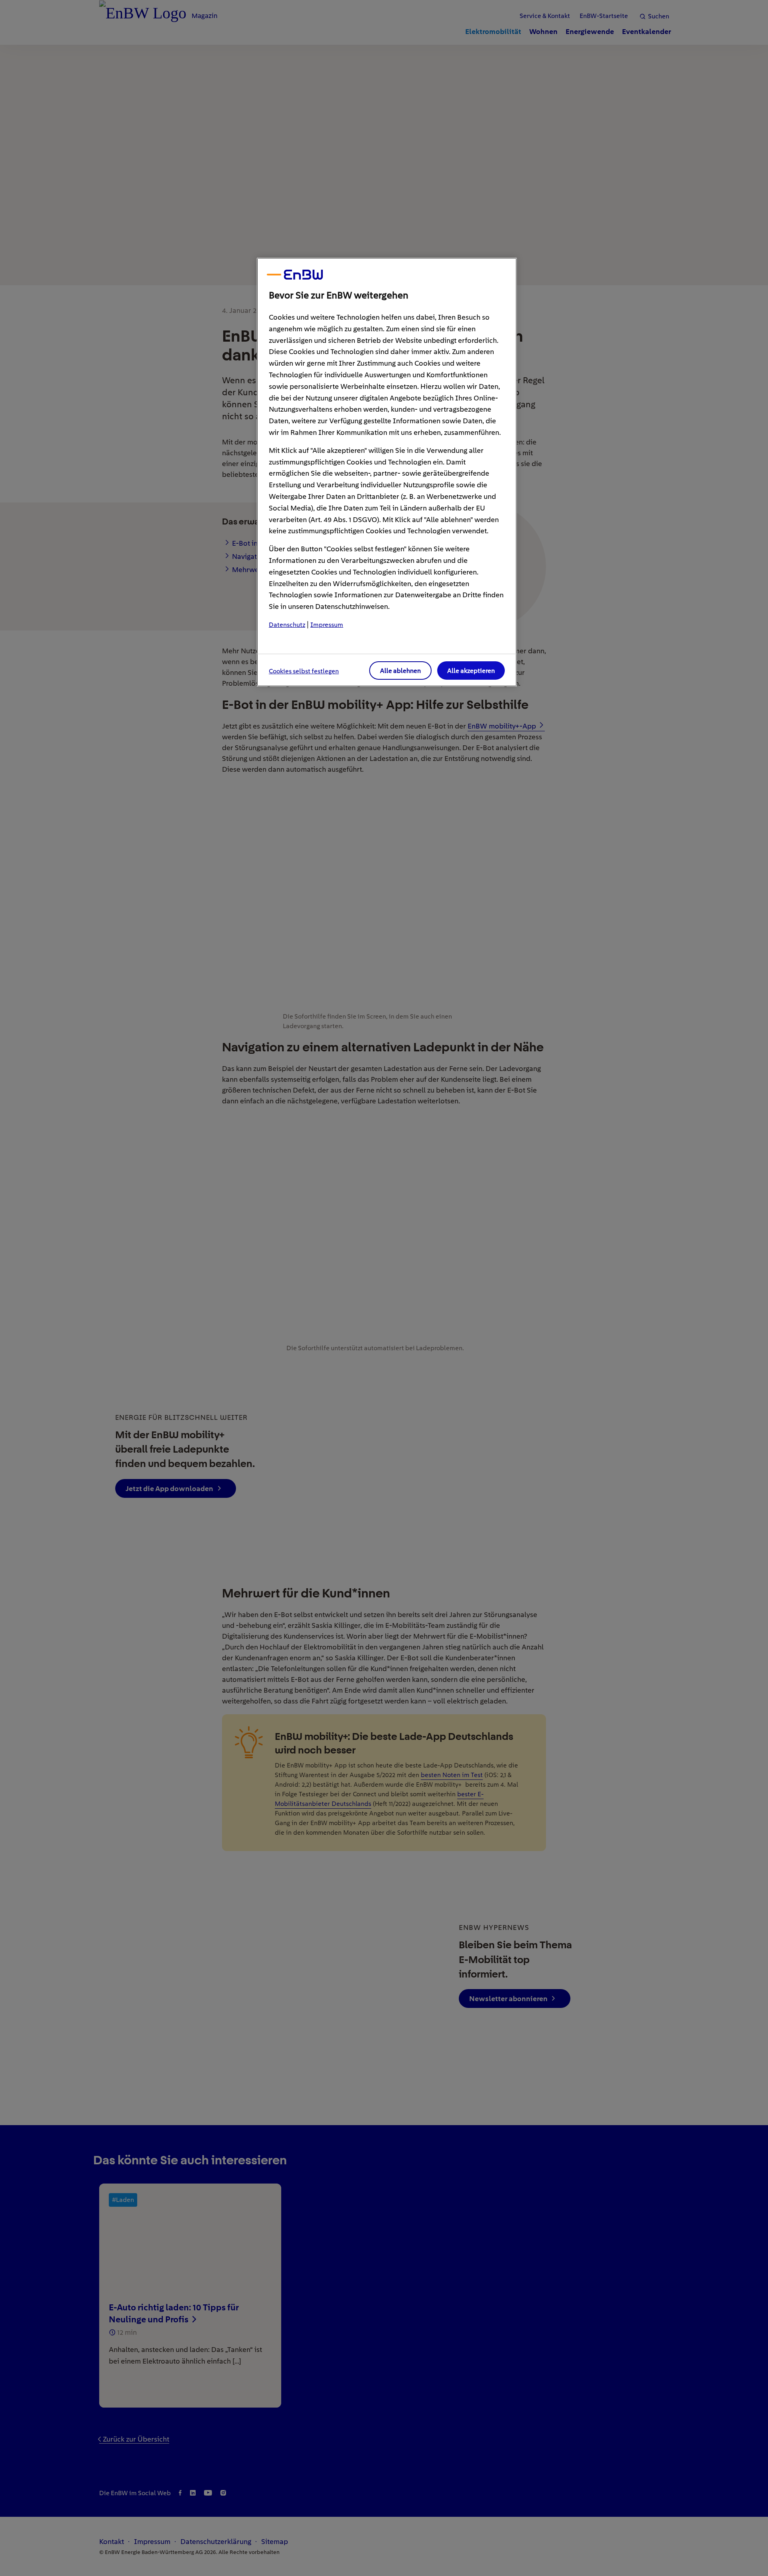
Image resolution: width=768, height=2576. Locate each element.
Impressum (327, 625)
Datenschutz (287, 625)
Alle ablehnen (400, 671)
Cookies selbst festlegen (304, 671)
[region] (387, 472)
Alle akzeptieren (471, 671)
